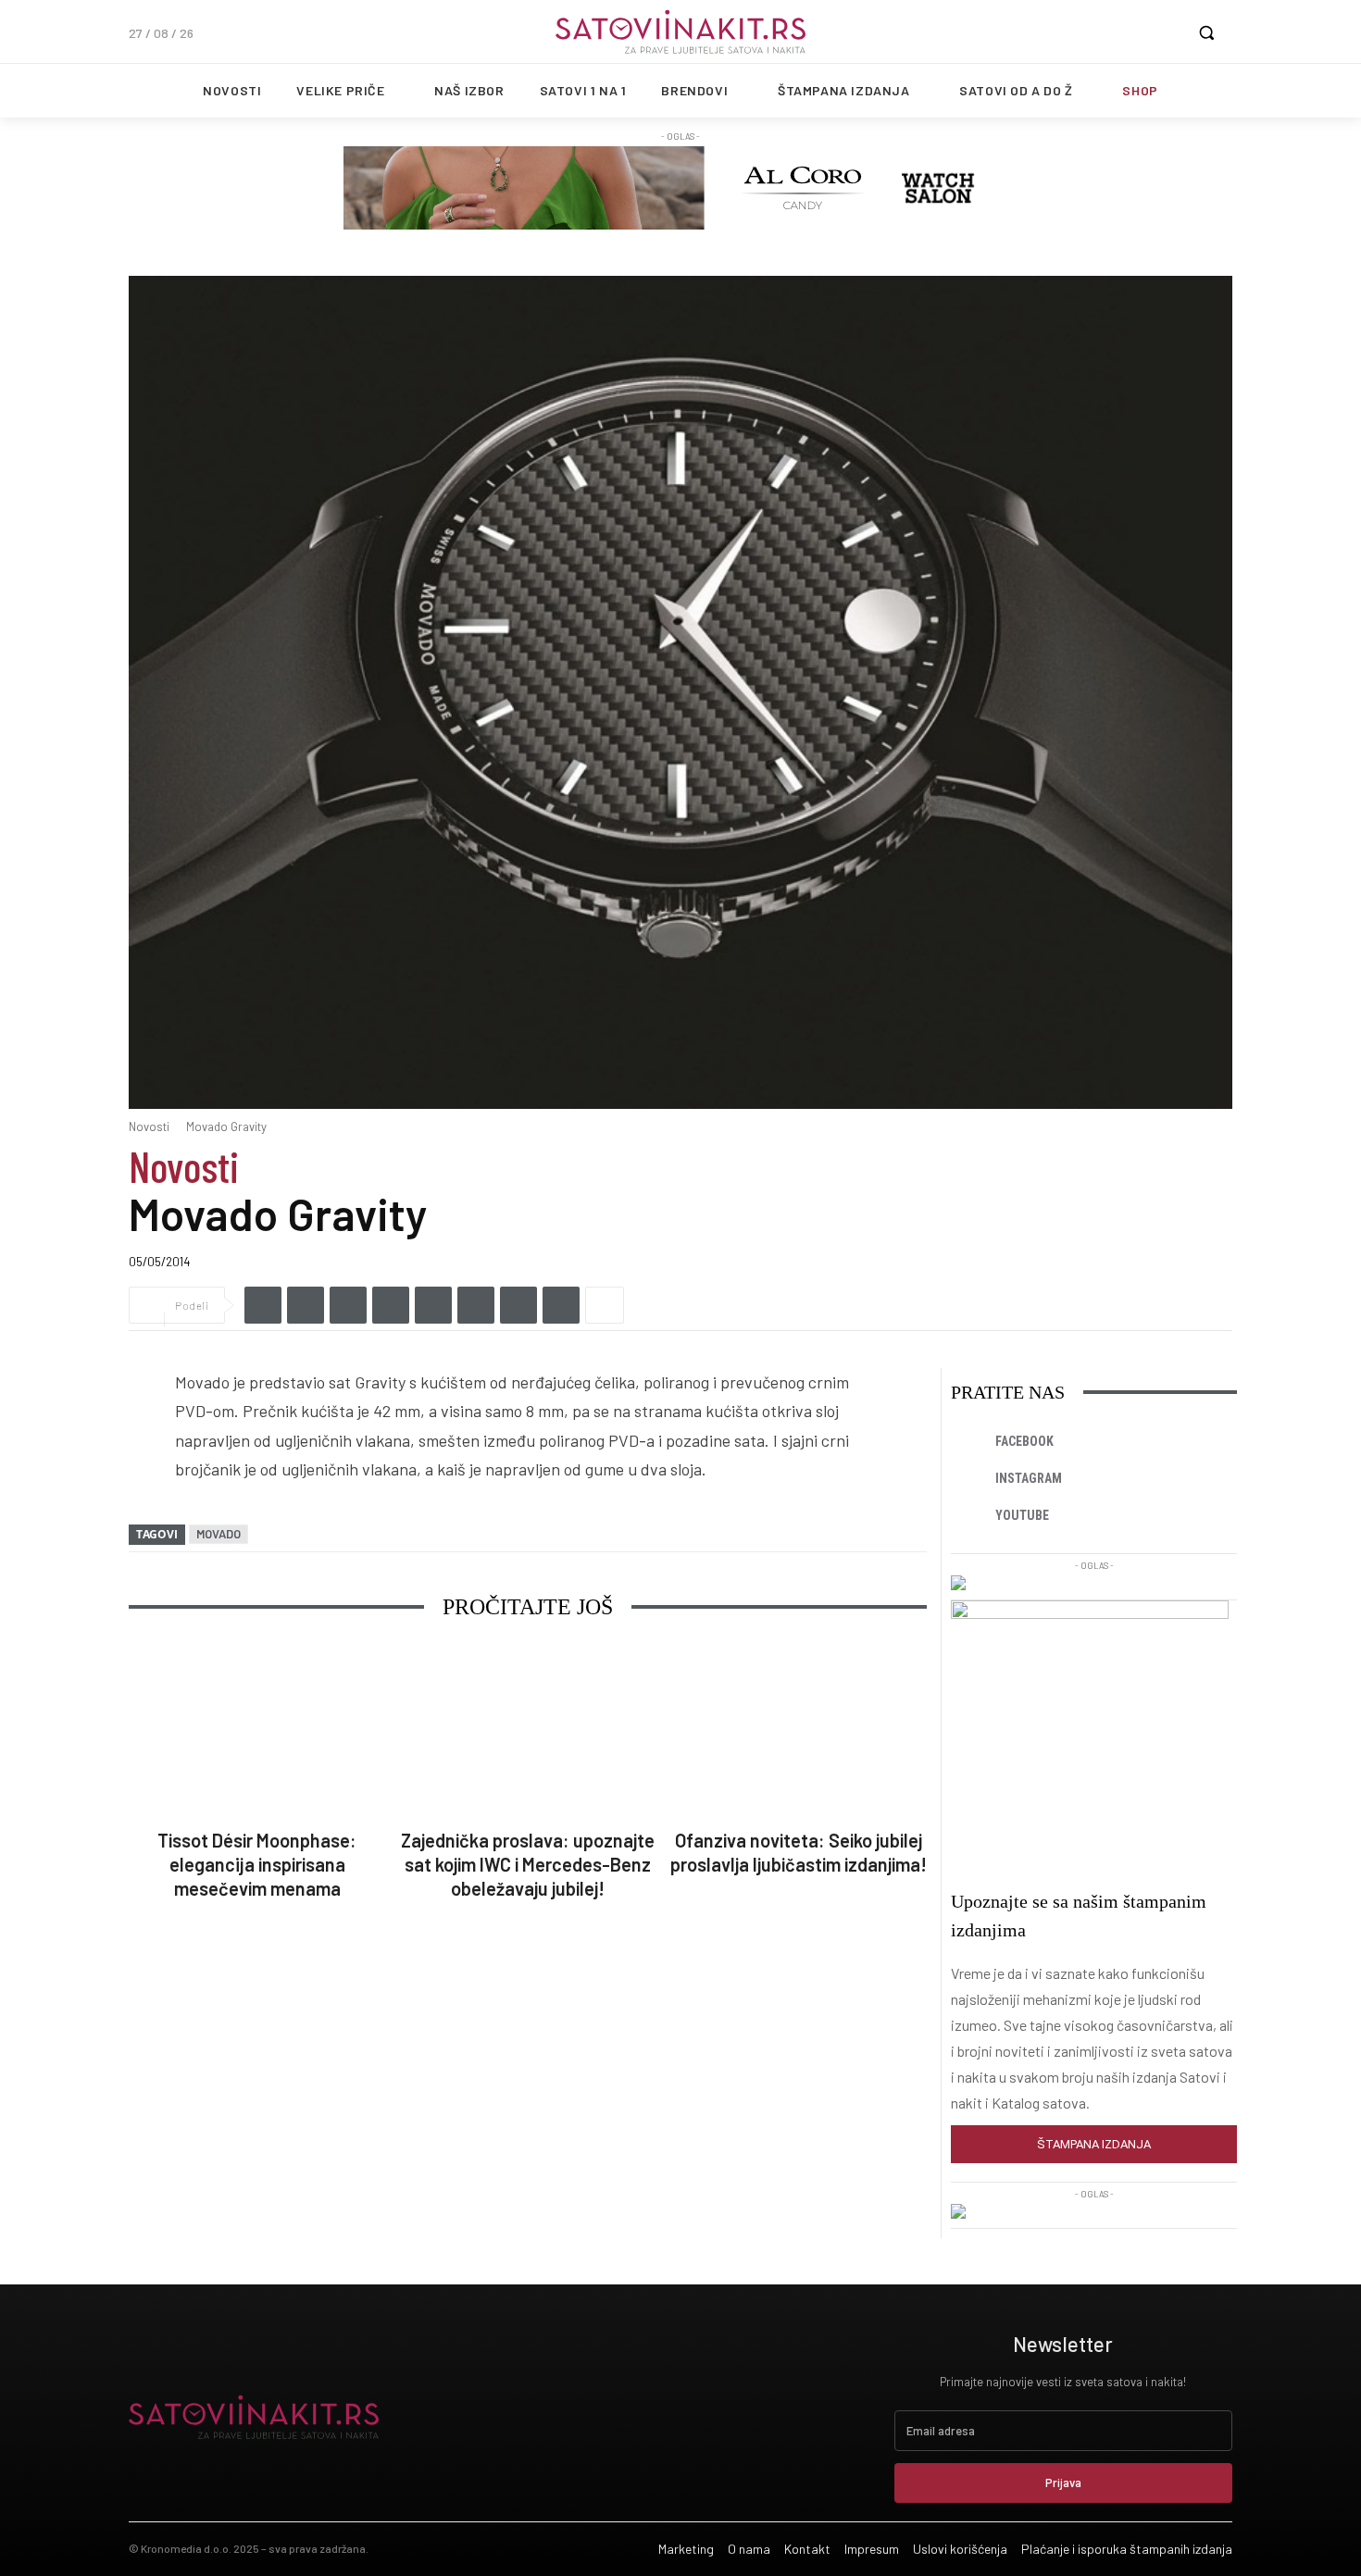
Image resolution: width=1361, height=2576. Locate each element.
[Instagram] (969, 1479)
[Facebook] (263, 1305)
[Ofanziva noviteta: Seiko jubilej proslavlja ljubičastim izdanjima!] (799, 1732)
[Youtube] (969, 1516)
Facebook (1024, 1441)
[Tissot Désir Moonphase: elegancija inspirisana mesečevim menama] (257, 1732)
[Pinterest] (518, 1305)
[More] (605, 1305)
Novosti (149, 1126)
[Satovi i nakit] (680, 31)
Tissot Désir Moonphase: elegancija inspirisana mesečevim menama (257, 1864)
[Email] (476, 1305)
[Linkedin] (348, 1305)
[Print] (561, 1305)
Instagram (1029, 1478)
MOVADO (219, 1534)
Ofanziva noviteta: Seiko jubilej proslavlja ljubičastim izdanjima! (799, 1852)
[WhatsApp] (433, 1305)
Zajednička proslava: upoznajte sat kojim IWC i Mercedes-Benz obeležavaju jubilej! (528, 1864)
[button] (1206, 32)
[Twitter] (306, 1305)
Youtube (1022, 1515)
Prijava (1063, 2483)
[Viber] (391, 1305)
